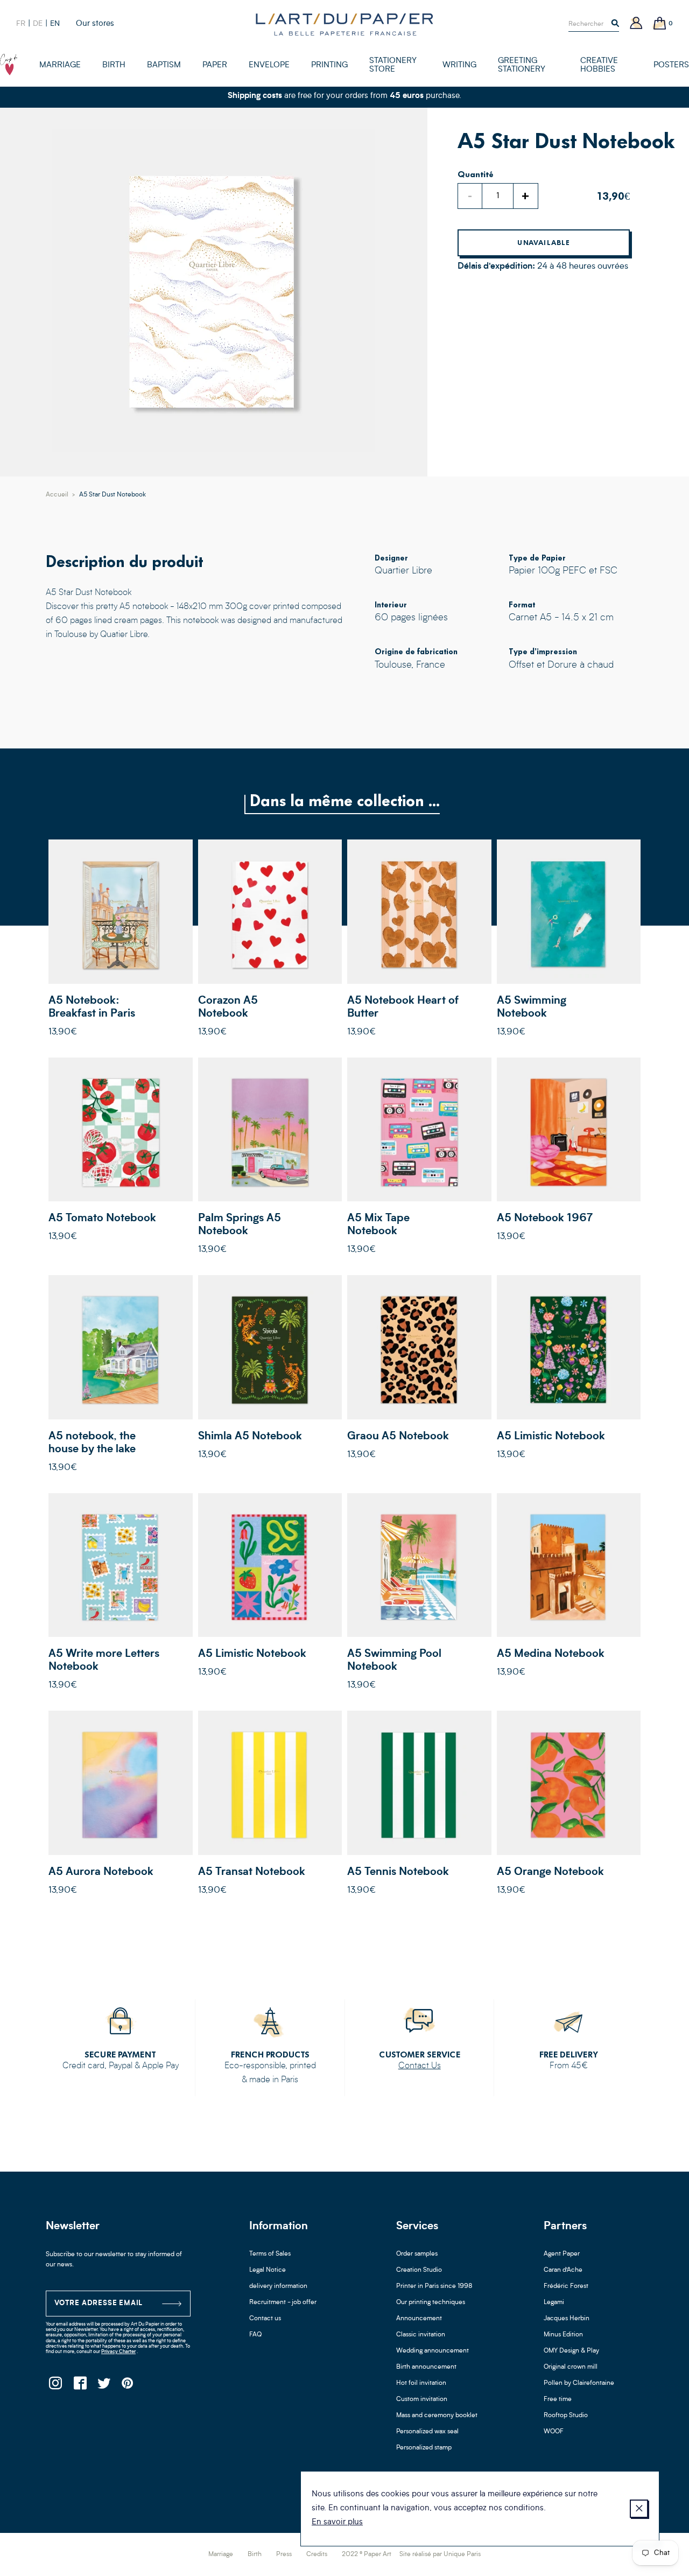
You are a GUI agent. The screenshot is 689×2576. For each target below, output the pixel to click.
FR (21, 24)
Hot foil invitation (421, 2383)
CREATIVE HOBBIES (599, 65)
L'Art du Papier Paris (344, 24)
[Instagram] (55, 2386)
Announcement (419, 2319)
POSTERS (671, 65)
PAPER (215, 65)
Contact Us (420, 2066)
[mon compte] (636, 24)
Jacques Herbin (567, 2319)
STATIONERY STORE (393, 65)
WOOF (554, 2432)
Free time (558, 2399)
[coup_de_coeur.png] (9, 65)
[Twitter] (104, 2386)
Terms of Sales (270, 2254)
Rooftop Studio (566, 2416)
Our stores (95, 24)
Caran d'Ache (563, 2270)
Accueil (57, 495)
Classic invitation (421, 2335)
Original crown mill (571, 2367)
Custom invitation (422, 2399)
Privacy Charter (118, 2352)
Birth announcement (426, 2367)
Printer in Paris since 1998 (434, 2286)
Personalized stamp (424, 2448)
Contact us (265, 2319)
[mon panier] (660, 24)
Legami (554, 2302)
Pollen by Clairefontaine (579, 2383)
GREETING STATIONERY (522, 65)
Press (284, 2554)
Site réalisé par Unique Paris (440, 2554)
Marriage (221, 2554)
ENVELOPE (269, 65)
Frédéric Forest (566, 2286)
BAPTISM (164, 65)
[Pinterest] (128, 2386)
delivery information (278, 2286)
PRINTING (329, 65)
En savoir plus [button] (337, 2522)
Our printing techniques (431, 2302)
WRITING (459, 65)
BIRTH (114, 65)
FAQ (255, 2335)
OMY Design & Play (571, 2351)
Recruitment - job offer (283, 2302)
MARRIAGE (60, 65)
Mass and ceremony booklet (437, 2416)
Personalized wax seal (427, 2432)
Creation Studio (419, 2270)
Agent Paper (562, 2254)
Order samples (417, 2254)
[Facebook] (79, 2386)
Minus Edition (563, 2335)
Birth (255, 2554)
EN (55, 24)
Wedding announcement (433, 2351)
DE (38, 24)
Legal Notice (268, 2270)
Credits (317, 2554)
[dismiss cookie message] (639, 2509)
